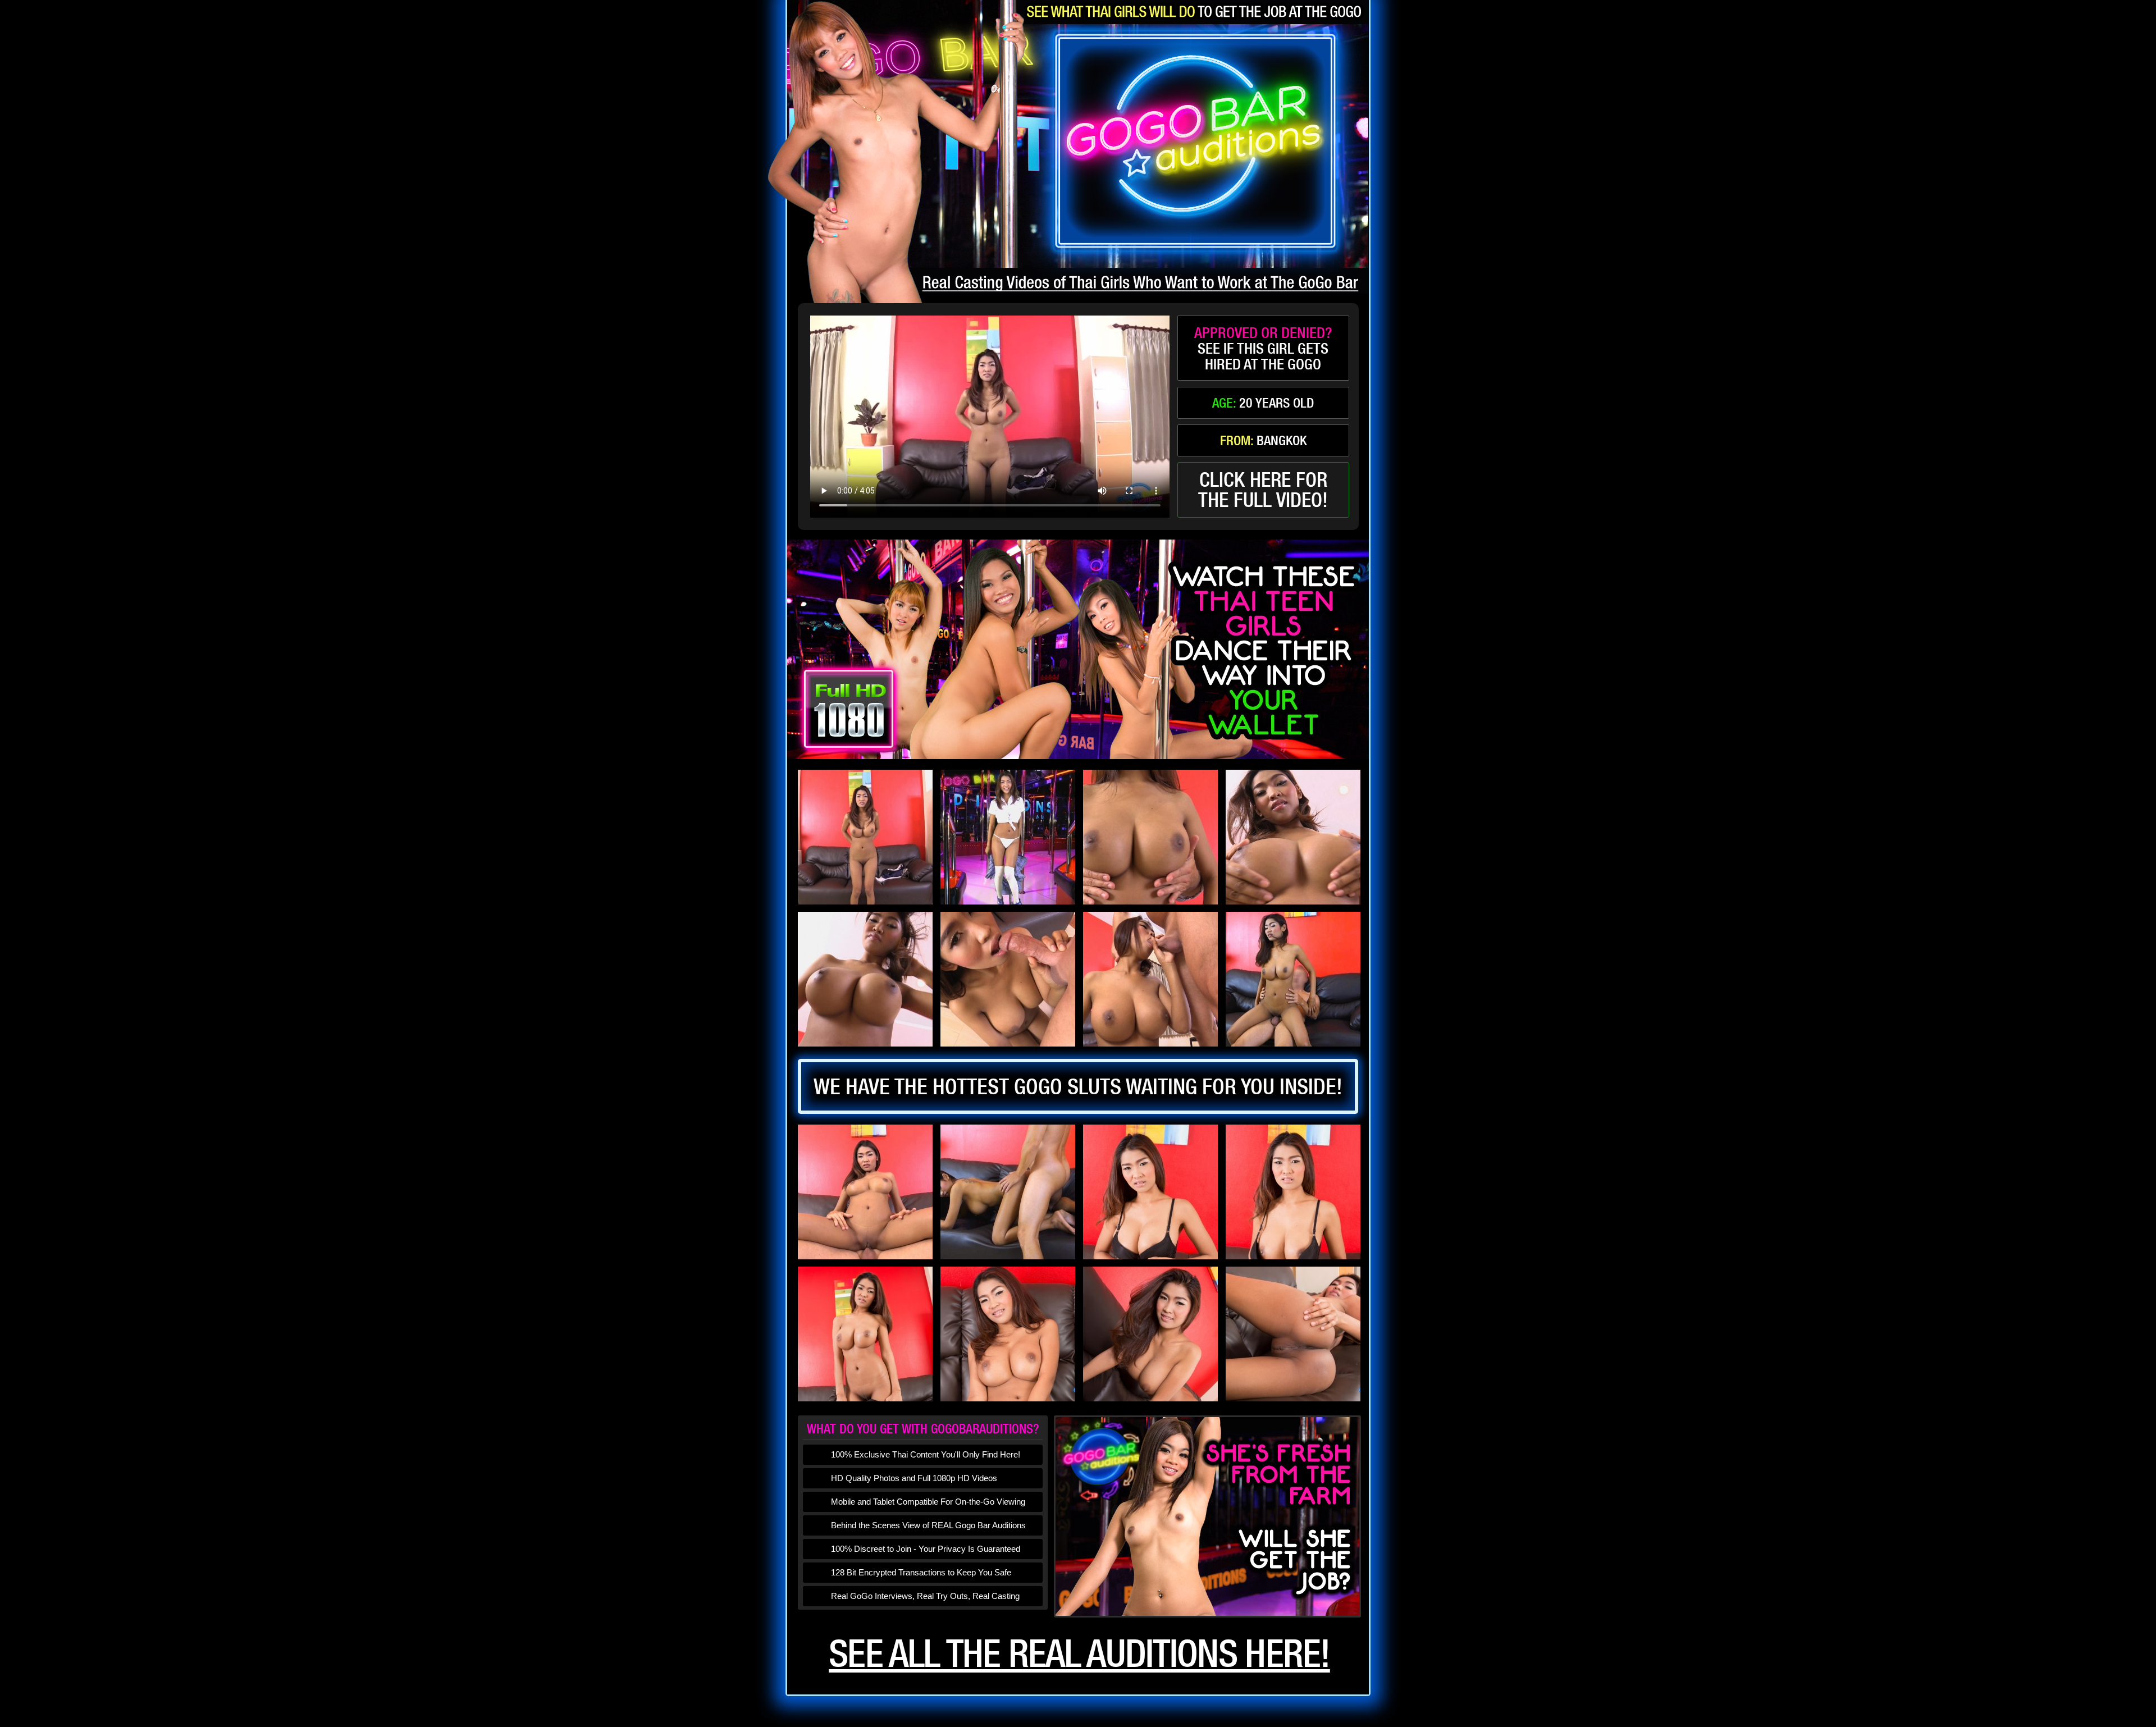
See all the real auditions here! (1079, 1653)
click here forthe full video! (1263, 490)
